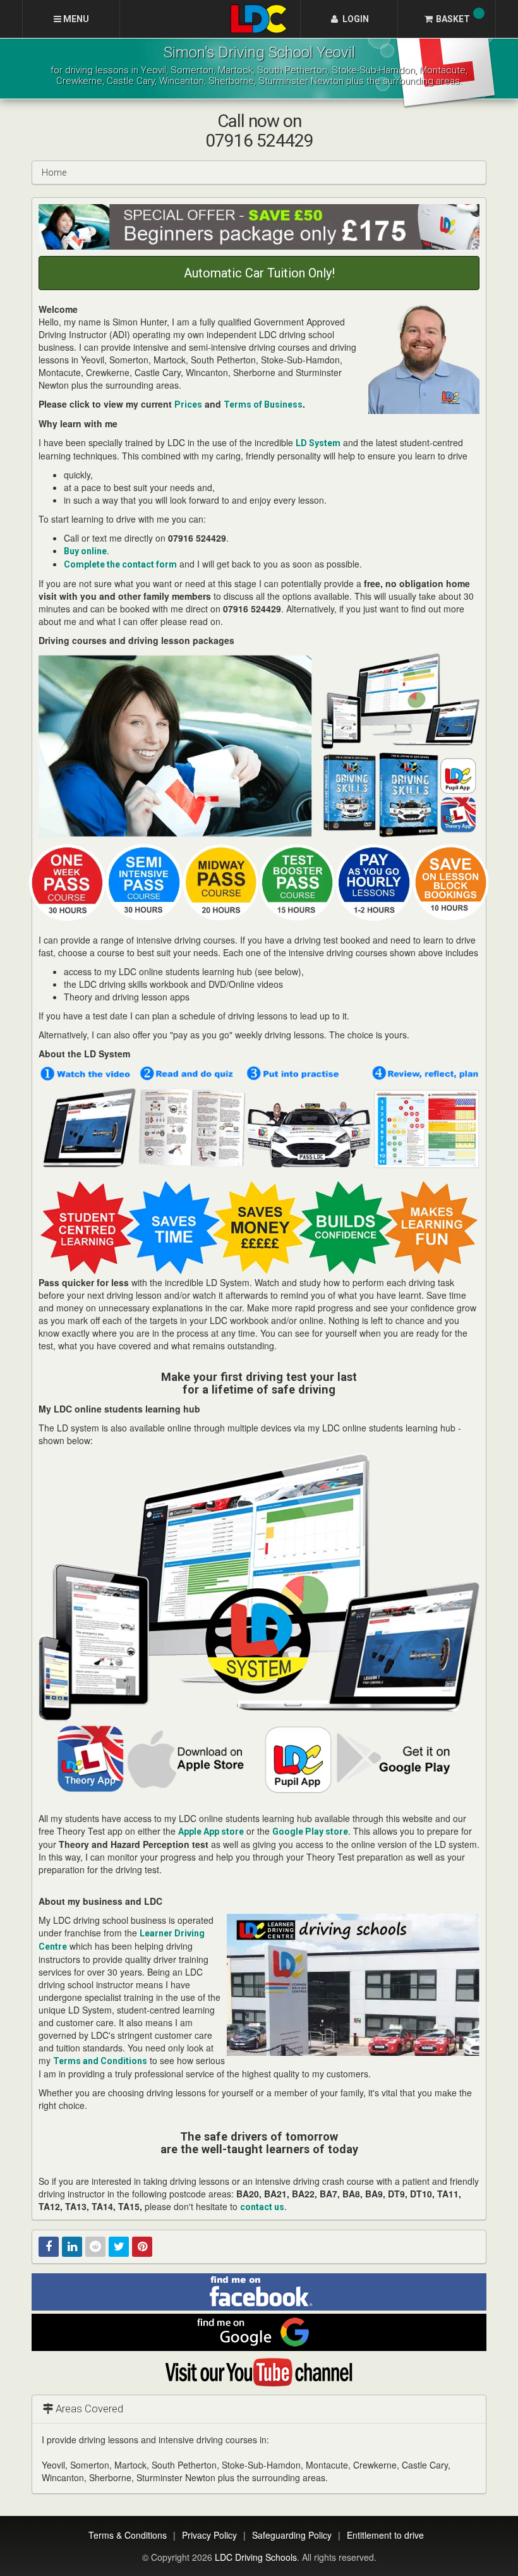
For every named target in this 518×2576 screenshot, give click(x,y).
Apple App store (211, 1832)
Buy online (85, 551)
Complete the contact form (120, 564)
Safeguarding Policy (292, 2535)
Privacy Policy (209, 2535)
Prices (188, 404)
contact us (262, 2207)
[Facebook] (49, 2247)
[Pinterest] (142, 2247)
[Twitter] (119, 2247)
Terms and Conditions (100, 2061)
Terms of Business (263, 404)
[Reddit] (95, 2247)
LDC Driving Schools (256, 2557)
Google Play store (310, 1832)
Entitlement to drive (385, 2535)
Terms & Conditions (128, 2535)
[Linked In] (72, 2247)
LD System (318, 443)
